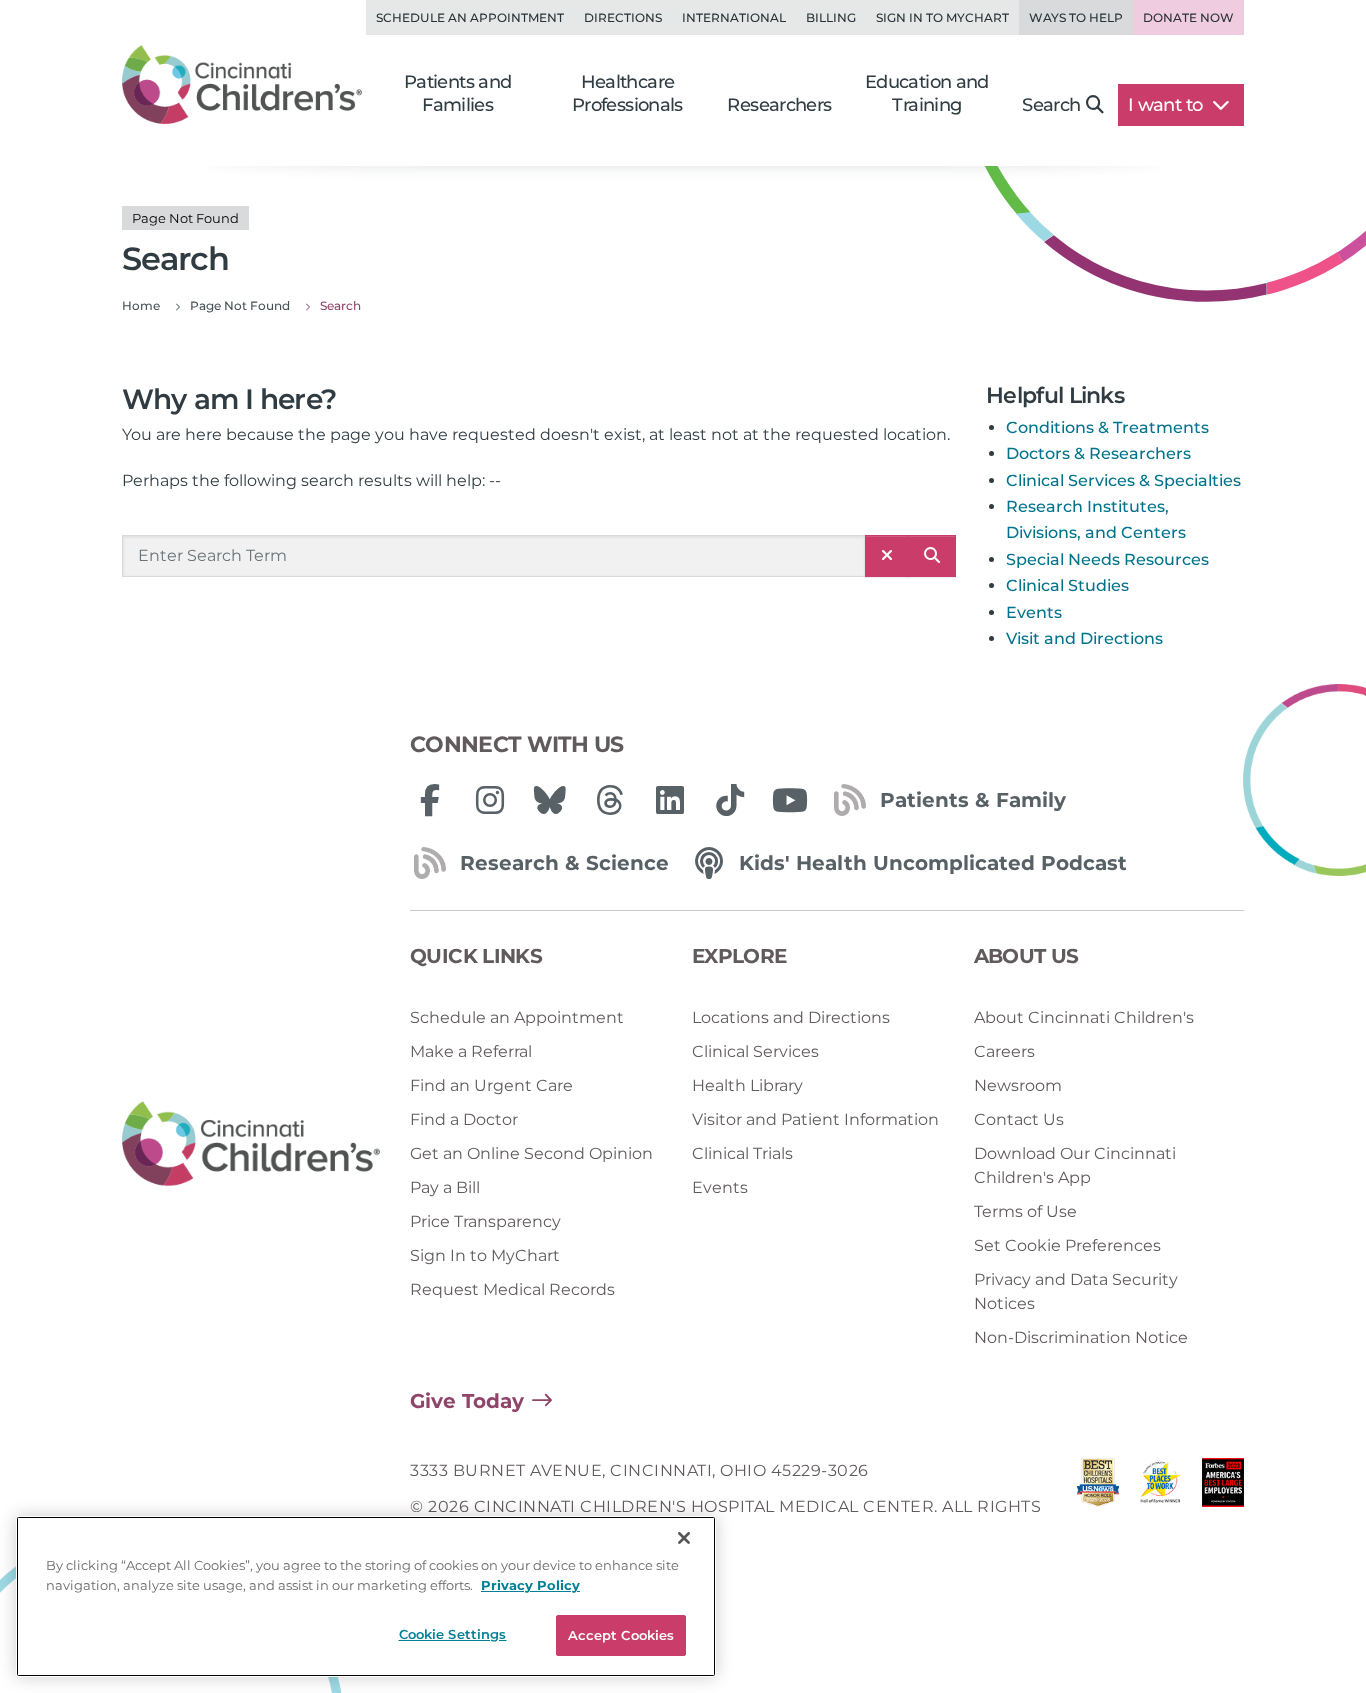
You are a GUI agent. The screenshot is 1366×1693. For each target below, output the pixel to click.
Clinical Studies (1067, 585)
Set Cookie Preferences (1067, 1245)
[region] (366, 1596)
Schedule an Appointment (470, 17)
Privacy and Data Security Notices (1076, 1291)
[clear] (887, 556)
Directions (623, 17)
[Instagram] (490, 800)
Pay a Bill (445, 1187)
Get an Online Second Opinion (531, 1153)
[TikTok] (730, 800)
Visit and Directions (1084, 638)
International (734, 17)
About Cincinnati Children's (1084, 1017)
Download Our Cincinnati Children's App (1075, 1165)
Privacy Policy (530, 1585)
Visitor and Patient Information (815, 1119)
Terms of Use (1025, 1211)
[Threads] (610, 800)
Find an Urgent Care (491, 1085)
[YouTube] (790, 800)
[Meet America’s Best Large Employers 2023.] (1223, 1507)
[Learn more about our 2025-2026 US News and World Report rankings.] (1098, 1507)
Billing (831, 17)
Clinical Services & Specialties (1123, 480)
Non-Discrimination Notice (1081, 1337)
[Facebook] (430, 800)
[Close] (684, 1538)
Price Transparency (485, 1221)
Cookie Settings (453, 1634)
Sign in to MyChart (942, 17)
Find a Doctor (464, 1119)
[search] (932, 556)
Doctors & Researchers (1098, 453)
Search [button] (1051, 105)
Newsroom (1018, 1085)
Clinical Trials (742, 1153)
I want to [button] (1167, 105)
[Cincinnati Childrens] (251, 1144)
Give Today (467, 1401)
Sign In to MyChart (485, 1255)
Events (1034, 612)
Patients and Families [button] (458, 93)
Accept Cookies (621, 1635)
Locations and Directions (791, 1017)
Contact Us (1019, 1119)
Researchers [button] (779, 105)
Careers (1004, 1051)
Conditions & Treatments (1107, 427)
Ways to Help (1076, 17)
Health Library (747, 1085)
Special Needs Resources (1107, 559)
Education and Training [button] (927, 93)
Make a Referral (471, 1051)
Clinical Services (755, 1051)
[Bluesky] (550, 800)
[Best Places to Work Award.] (1160, 1507)
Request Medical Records (512, 1289)
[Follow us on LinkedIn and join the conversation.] (670, 800)
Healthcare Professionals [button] (627, 93)
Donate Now (1188, 17)
